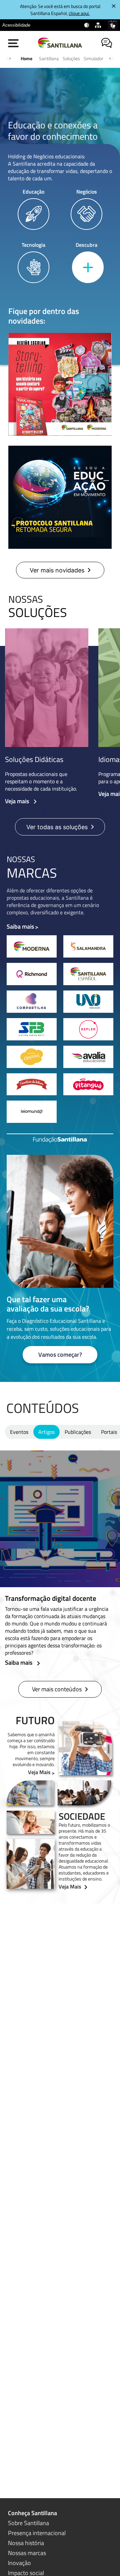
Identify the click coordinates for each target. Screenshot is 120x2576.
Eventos (19, 1432)
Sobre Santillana (28, 2523)
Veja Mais (39, 1772)
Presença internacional (37, 2533)
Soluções (71, 58)
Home (26, 58)
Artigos (46, 1432)
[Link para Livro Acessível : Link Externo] (39, 25)
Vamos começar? (60, 1355)
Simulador (93, 58)
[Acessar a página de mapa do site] (99, 25)
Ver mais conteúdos (57, 1689)
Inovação (19, 2563)
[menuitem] (16, 25)
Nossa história (26, 2543)
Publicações (78, 1432)
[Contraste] (87, 25)
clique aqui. (79, 13)
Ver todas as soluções (57, 827)
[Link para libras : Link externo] (113, 25)
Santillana (49, 58)
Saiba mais (20, 926)
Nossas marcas (27, 2553)
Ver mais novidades (57, 570)
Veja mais (18, 801)
